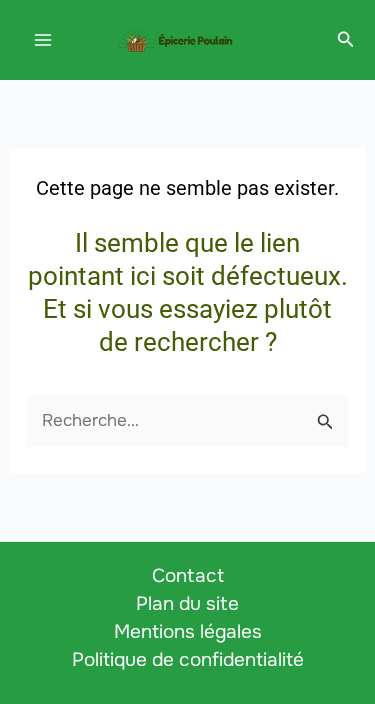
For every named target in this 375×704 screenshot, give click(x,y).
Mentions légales (188, 632)
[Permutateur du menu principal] (43, 40)
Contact (188, 576)
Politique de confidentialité (188, 660)
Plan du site (187, 604)
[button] (346, 40)
